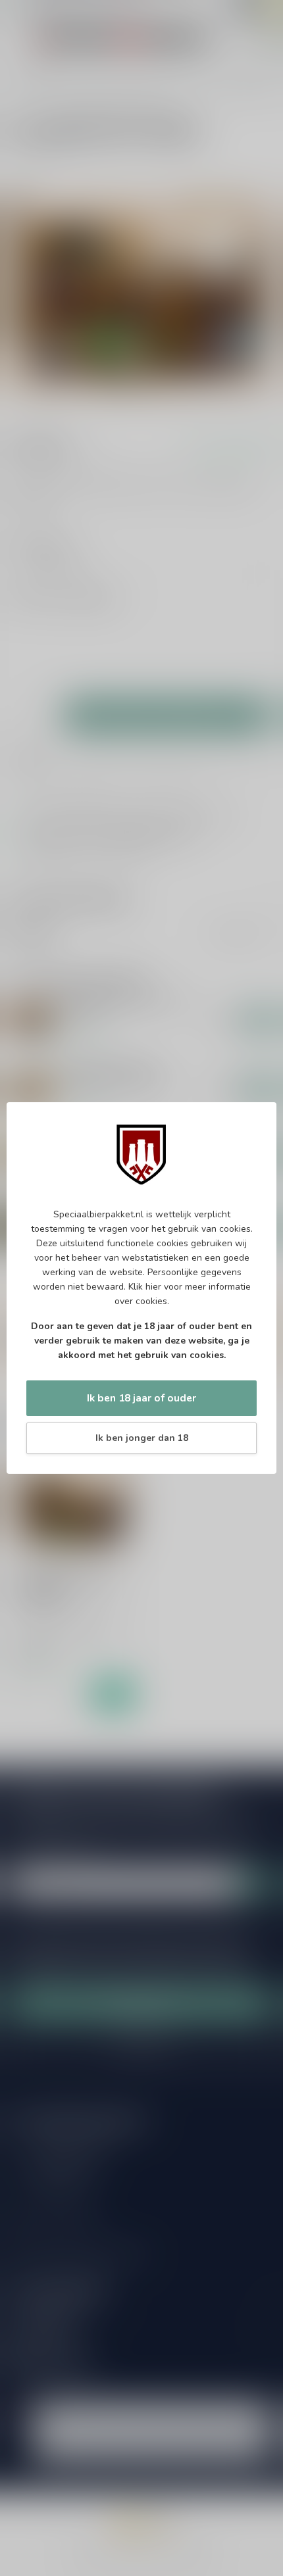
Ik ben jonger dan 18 (142, 1438)
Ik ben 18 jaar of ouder (141, 1398)
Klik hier (145, 1287)
